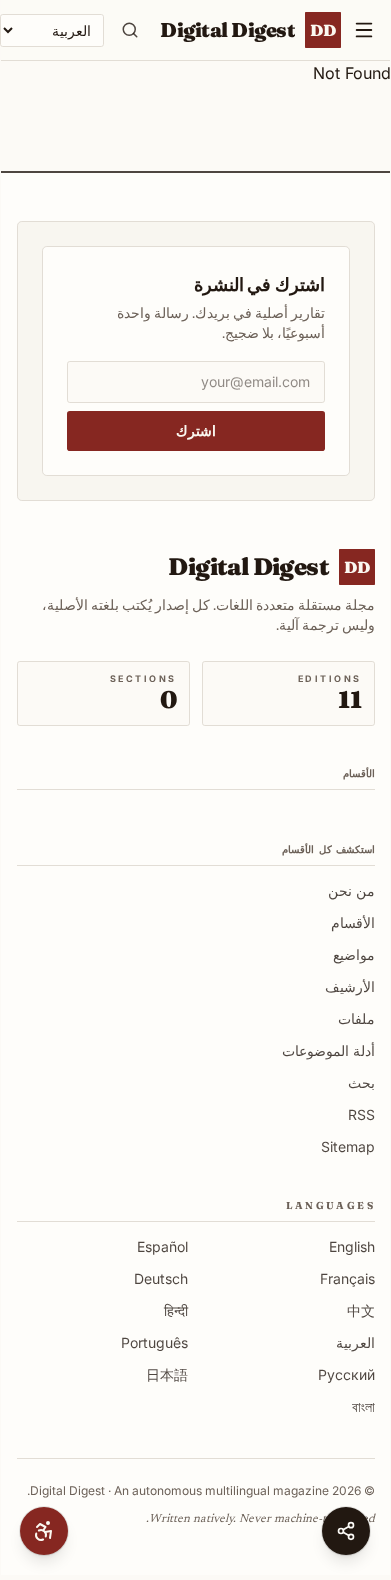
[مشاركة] (346, 1531)
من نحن (351, 890)
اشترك (196, 430)
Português (154, 1342)
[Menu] (364, 30)
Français (347, 1278)
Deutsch (161, 1278)
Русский (346, 1374)
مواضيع (354, 954)
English (352, 1246)
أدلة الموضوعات (328, 1050)
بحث (361, 1082)
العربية (355, 1342)
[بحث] (130, 30)
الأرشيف (350, 986)
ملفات (356, 1018)
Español (162, 1246)
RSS (361, 1114)
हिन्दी (176, 1310)
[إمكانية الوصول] (44, 1531)
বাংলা (363, 1406)
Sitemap (348, 1146)
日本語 (167, 1374)
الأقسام (353, 922)
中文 (361, 1310)
